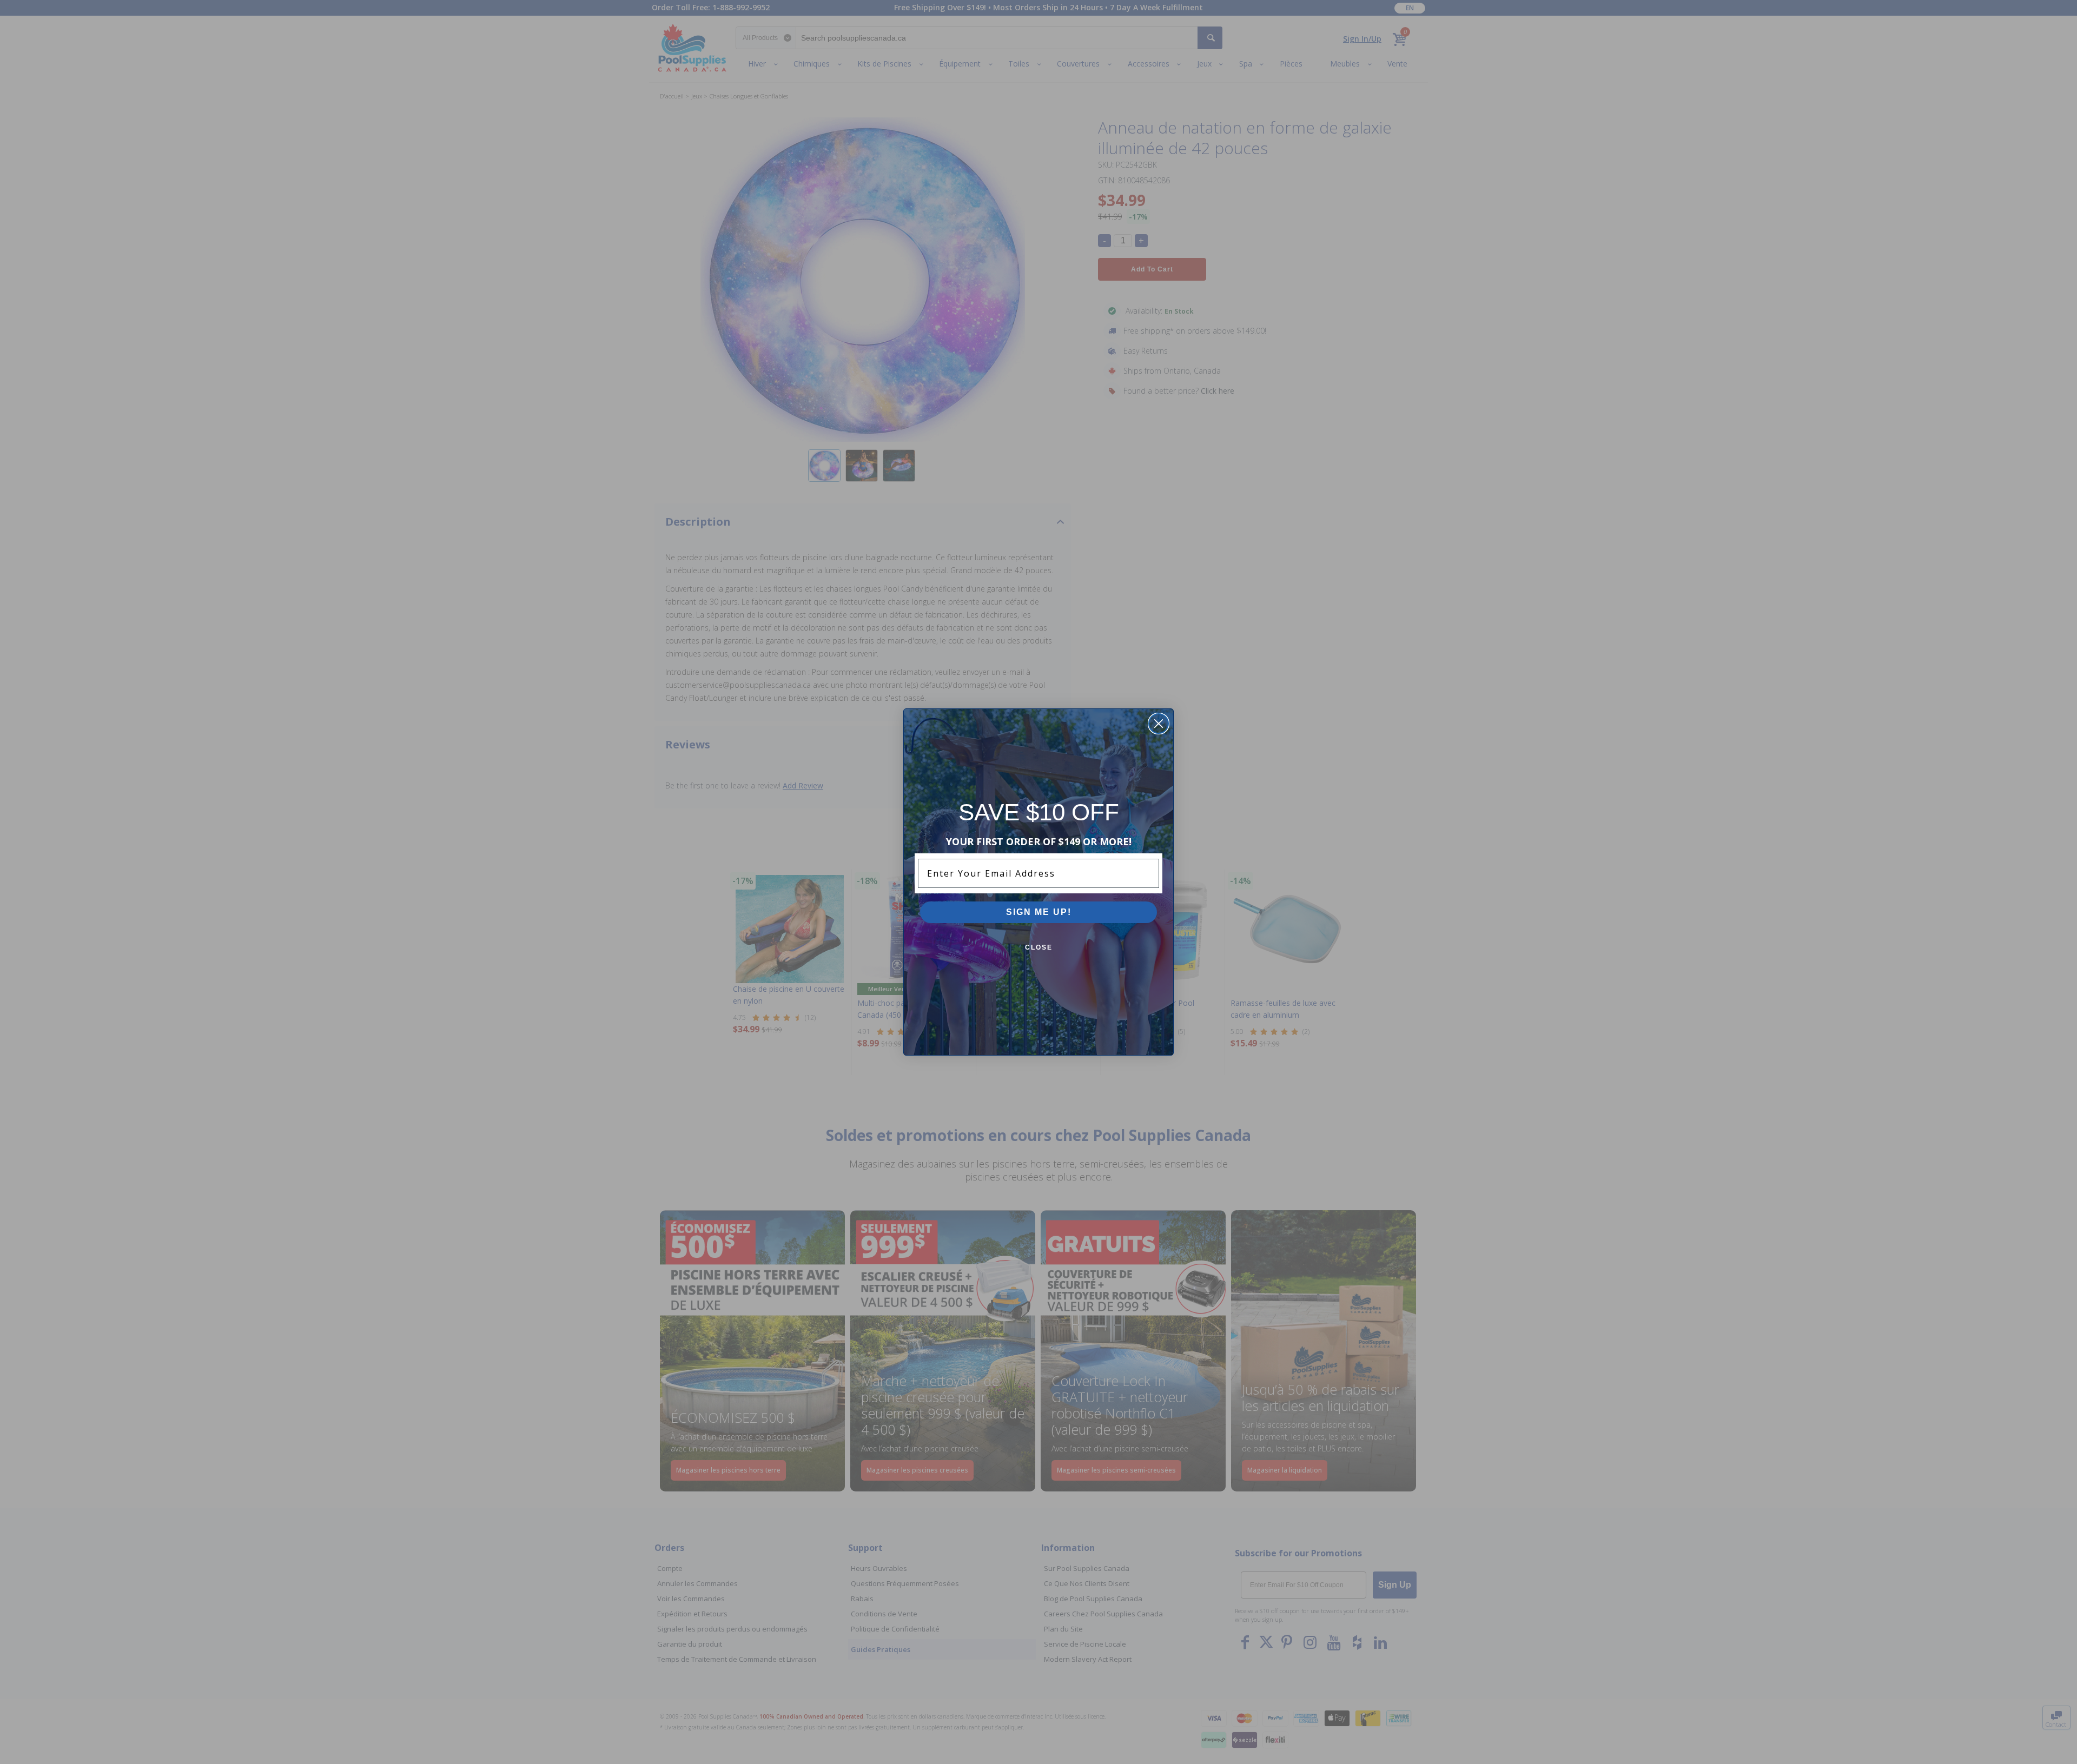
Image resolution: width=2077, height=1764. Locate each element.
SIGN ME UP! (1039, 912)
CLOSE (1039, 947)
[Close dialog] (1159, 724)
